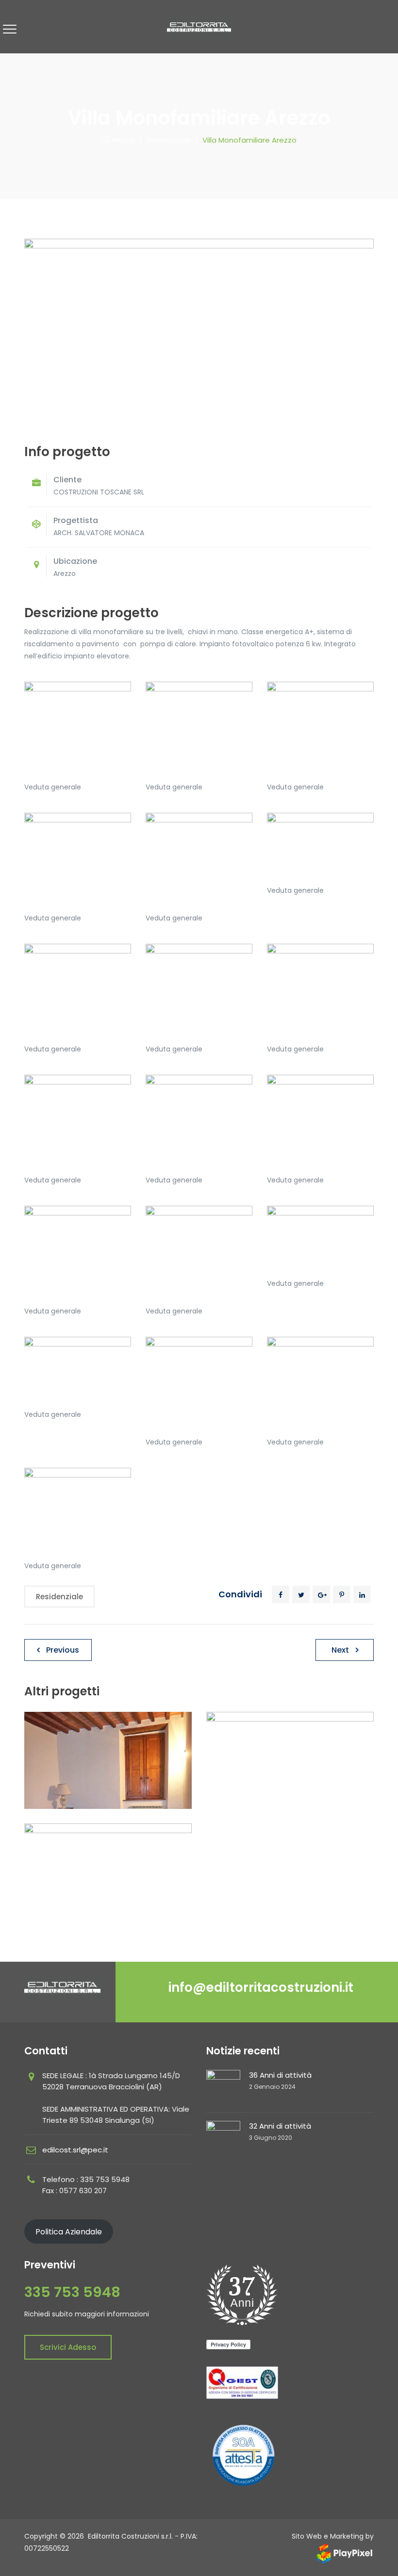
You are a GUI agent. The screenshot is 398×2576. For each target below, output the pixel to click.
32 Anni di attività (280, 2126)
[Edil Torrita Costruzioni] (199, 27)
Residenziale (59, 1597)
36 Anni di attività (280, 2075)
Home (122, 140)
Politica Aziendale (69, 2232)
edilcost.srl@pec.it (75, 2150)
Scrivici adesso (68, 2347)
